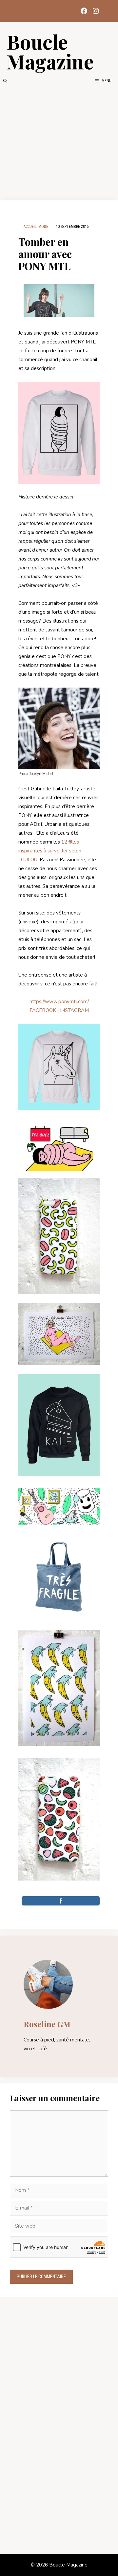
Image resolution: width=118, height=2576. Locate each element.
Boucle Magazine (50, 51)
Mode (43, 227)
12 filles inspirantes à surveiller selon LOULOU (50, 851)
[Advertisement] (59, 142)
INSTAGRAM (74, 1010)
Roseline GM (47, 2024)
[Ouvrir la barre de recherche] (5, 81)
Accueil (30, 227)
